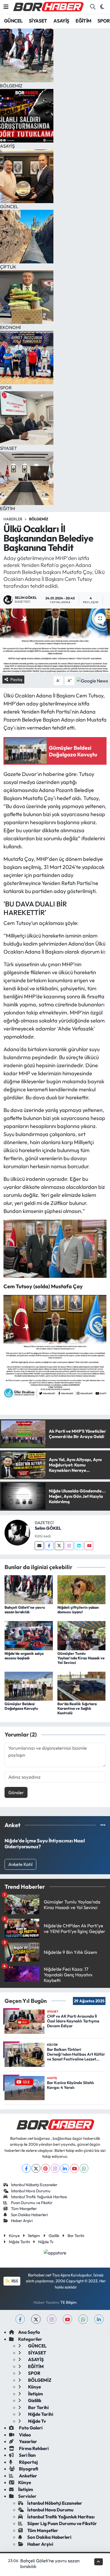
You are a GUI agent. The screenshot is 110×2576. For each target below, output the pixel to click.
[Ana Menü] (6, 7)
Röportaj (28, 2462)
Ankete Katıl (20, 1864)
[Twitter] (59, 1546)
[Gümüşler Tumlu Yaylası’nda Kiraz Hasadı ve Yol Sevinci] (82, 1635)
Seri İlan (27, 2455)
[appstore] (55, 2253)
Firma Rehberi (33, 2448)
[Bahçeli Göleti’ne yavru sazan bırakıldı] (29, 1589)
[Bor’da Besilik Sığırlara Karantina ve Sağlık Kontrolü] (82, 1685)
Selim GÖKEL (48, 1528)
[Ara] (93, 7)
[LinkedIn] (65, 2168)
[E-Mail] (39, 1546)
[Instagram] (69, 1546)
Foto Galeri (30, 2428)
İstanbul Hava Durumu (31, 2191)
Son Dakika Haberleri (29, 2215)
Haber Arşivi (22, 2221)
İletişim (34, 2236)
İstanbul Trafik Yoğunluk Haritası (39, 2197)
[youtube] (67, 2319)
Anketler (28, 2476)
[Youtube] (89, 1546)
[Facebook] (49, 1546)
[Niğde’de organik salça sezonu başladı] (29, 1635)
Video (25, 2435)
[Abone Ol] (92, 680)
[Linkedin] (79, 1546)
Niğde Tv (46, 2242)
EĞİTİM (83, 21)
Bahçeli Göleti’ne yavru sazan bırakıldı (25, 1610)
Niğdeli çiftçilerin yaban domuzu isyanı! (78, 1610)
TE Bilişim (68, 2302)
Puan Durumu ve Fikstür (32, 2203)
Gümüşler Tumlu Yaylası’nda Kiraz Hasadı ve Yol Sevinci (81, 1658)
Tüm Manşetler (24, 2209)
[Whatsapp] (84, 2168)
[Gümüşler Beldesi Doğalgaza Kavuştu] (29, 1685)
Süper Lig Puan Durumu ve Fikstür (62, 2523)
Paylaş (16, 679)
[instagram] (52, 2319)
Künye (14, 2236)
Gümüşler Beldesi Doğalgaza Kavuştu (21, 1706)
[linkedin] (99, 2319)
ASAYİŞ (61, 21)
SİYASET (38, 21)
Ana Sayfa (29, 2332)
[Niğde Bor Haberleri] (48, 6)
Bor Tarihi (76, 2236)
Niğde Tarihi (19, 2242)
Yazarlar (28, 2441)
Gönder (16, 1792)
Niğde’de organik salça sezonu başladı (24, 1656)
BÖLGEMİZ (39, 519)
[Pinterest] (46, 2168)
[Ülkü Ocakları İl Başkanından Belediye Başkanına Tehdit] (55, 641)
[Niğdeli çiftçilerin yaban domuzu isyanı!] (82, 1589)
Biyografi (28, 2469)
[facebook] (20, 2319)
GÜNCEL (13, 21)
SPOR (104, 21)
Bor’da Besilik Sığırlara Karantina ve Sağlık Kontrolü (77, 1708)
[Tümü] (103, 1825)
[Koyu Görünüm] (102, 7)
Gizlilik (54, 2236)
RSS (14, 2281)
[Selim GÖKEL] (17, 1532)
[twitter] (36, 2319)
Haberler (13, 519)
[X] (36, 2168)
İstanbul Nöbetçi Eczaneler (34, 2185)
